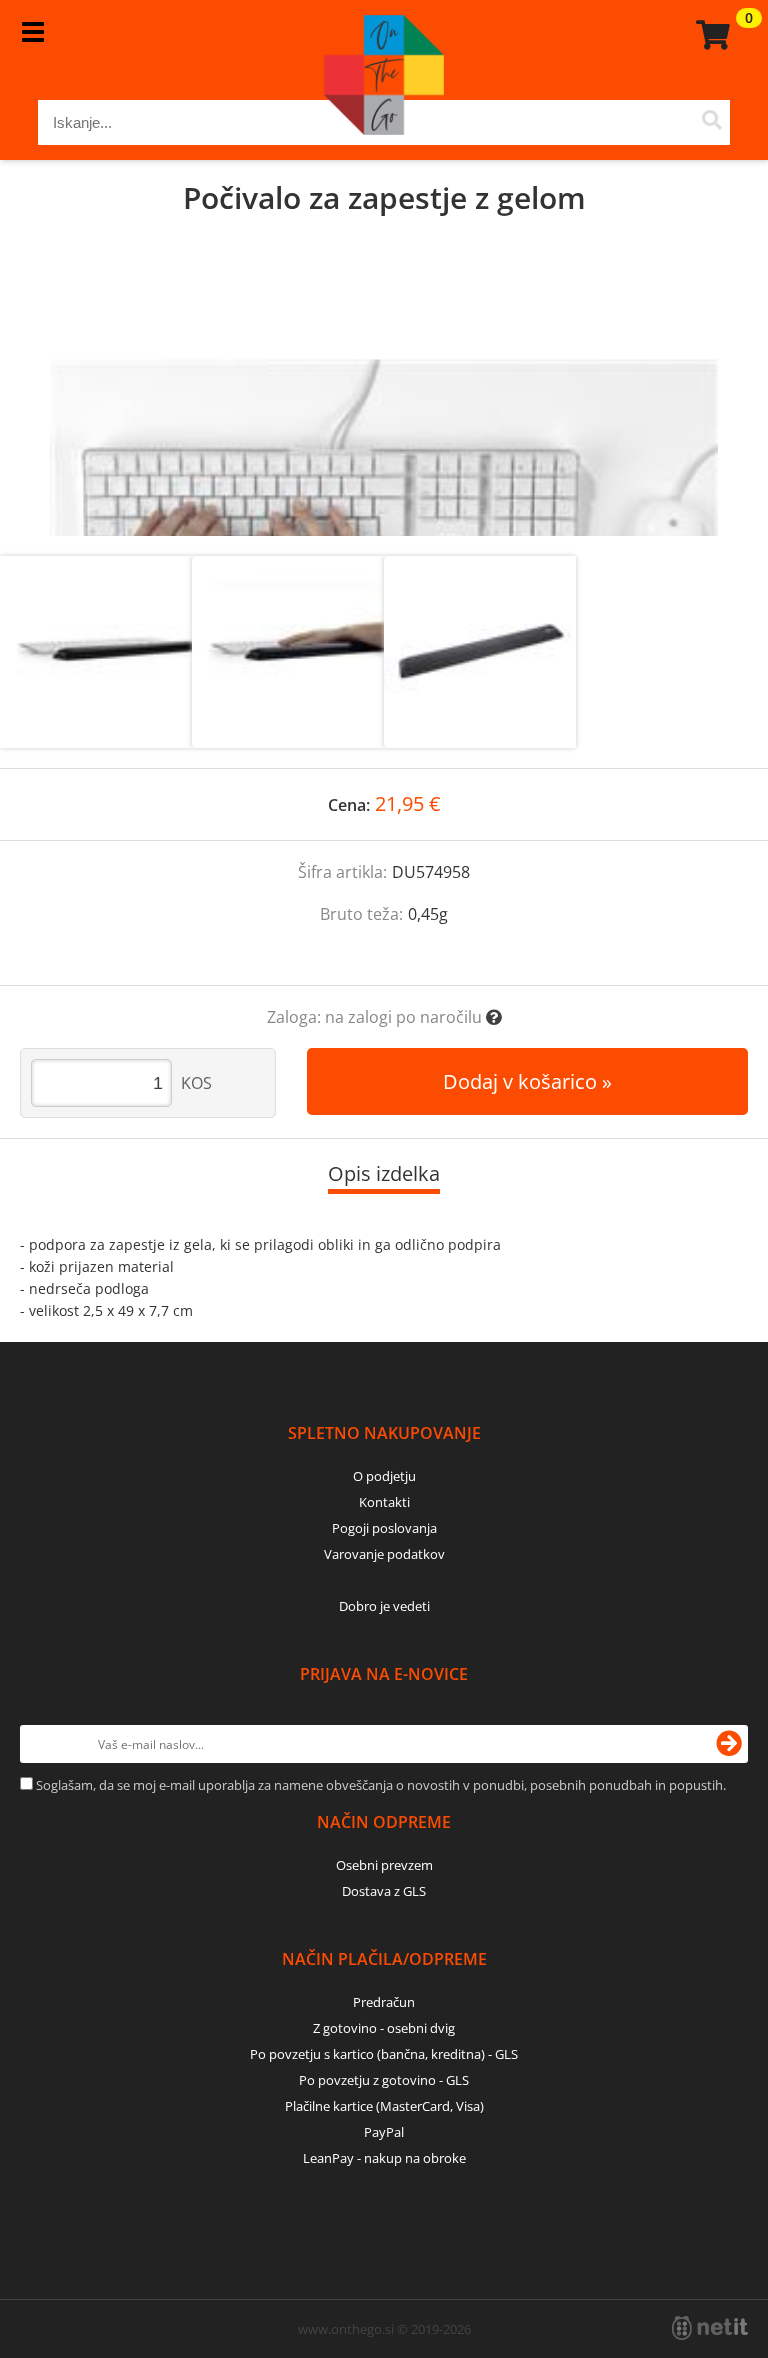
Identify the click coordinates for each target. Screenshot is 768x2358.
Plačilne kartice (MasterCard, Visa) (384, 2106)
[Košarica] (710, 35)
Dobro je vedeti (384, 1606)
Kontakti (384, 1502)
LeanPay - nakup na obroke (384, 2158)
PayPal (384, 2132)
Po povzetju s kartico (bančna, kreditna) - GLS (384, 2054)
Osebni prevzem (384, 1865)
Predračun (384, 2002)
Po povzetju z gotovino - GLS (384, 2080)
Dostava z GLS (384, 1891)
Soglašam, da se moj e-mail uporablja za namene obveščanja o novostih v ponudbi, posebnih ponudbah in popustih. (381, 1785)
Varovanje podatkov (384, 1554)
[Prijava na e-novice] (729, 1744)
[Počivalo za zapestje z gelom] (384, 406)
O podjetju (384, 1476)
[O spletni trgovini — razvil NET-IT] (710, 2328)
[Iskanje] (712, 122)
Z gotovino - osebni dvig (384, 2028)
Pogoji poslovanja (384, 1528)
